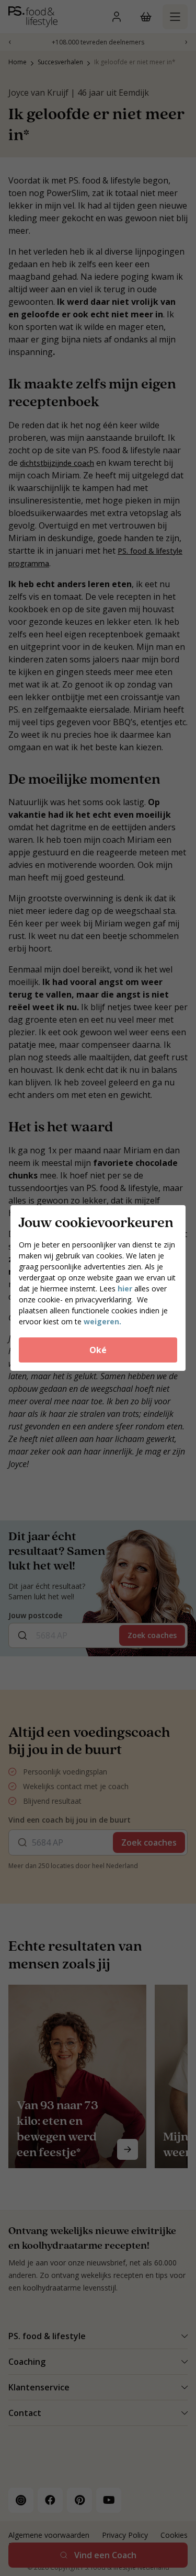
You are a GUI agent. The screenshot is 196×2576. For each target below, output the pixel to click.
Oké (98, 1350)
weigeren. (102, 1321)
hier (126, 1289)
